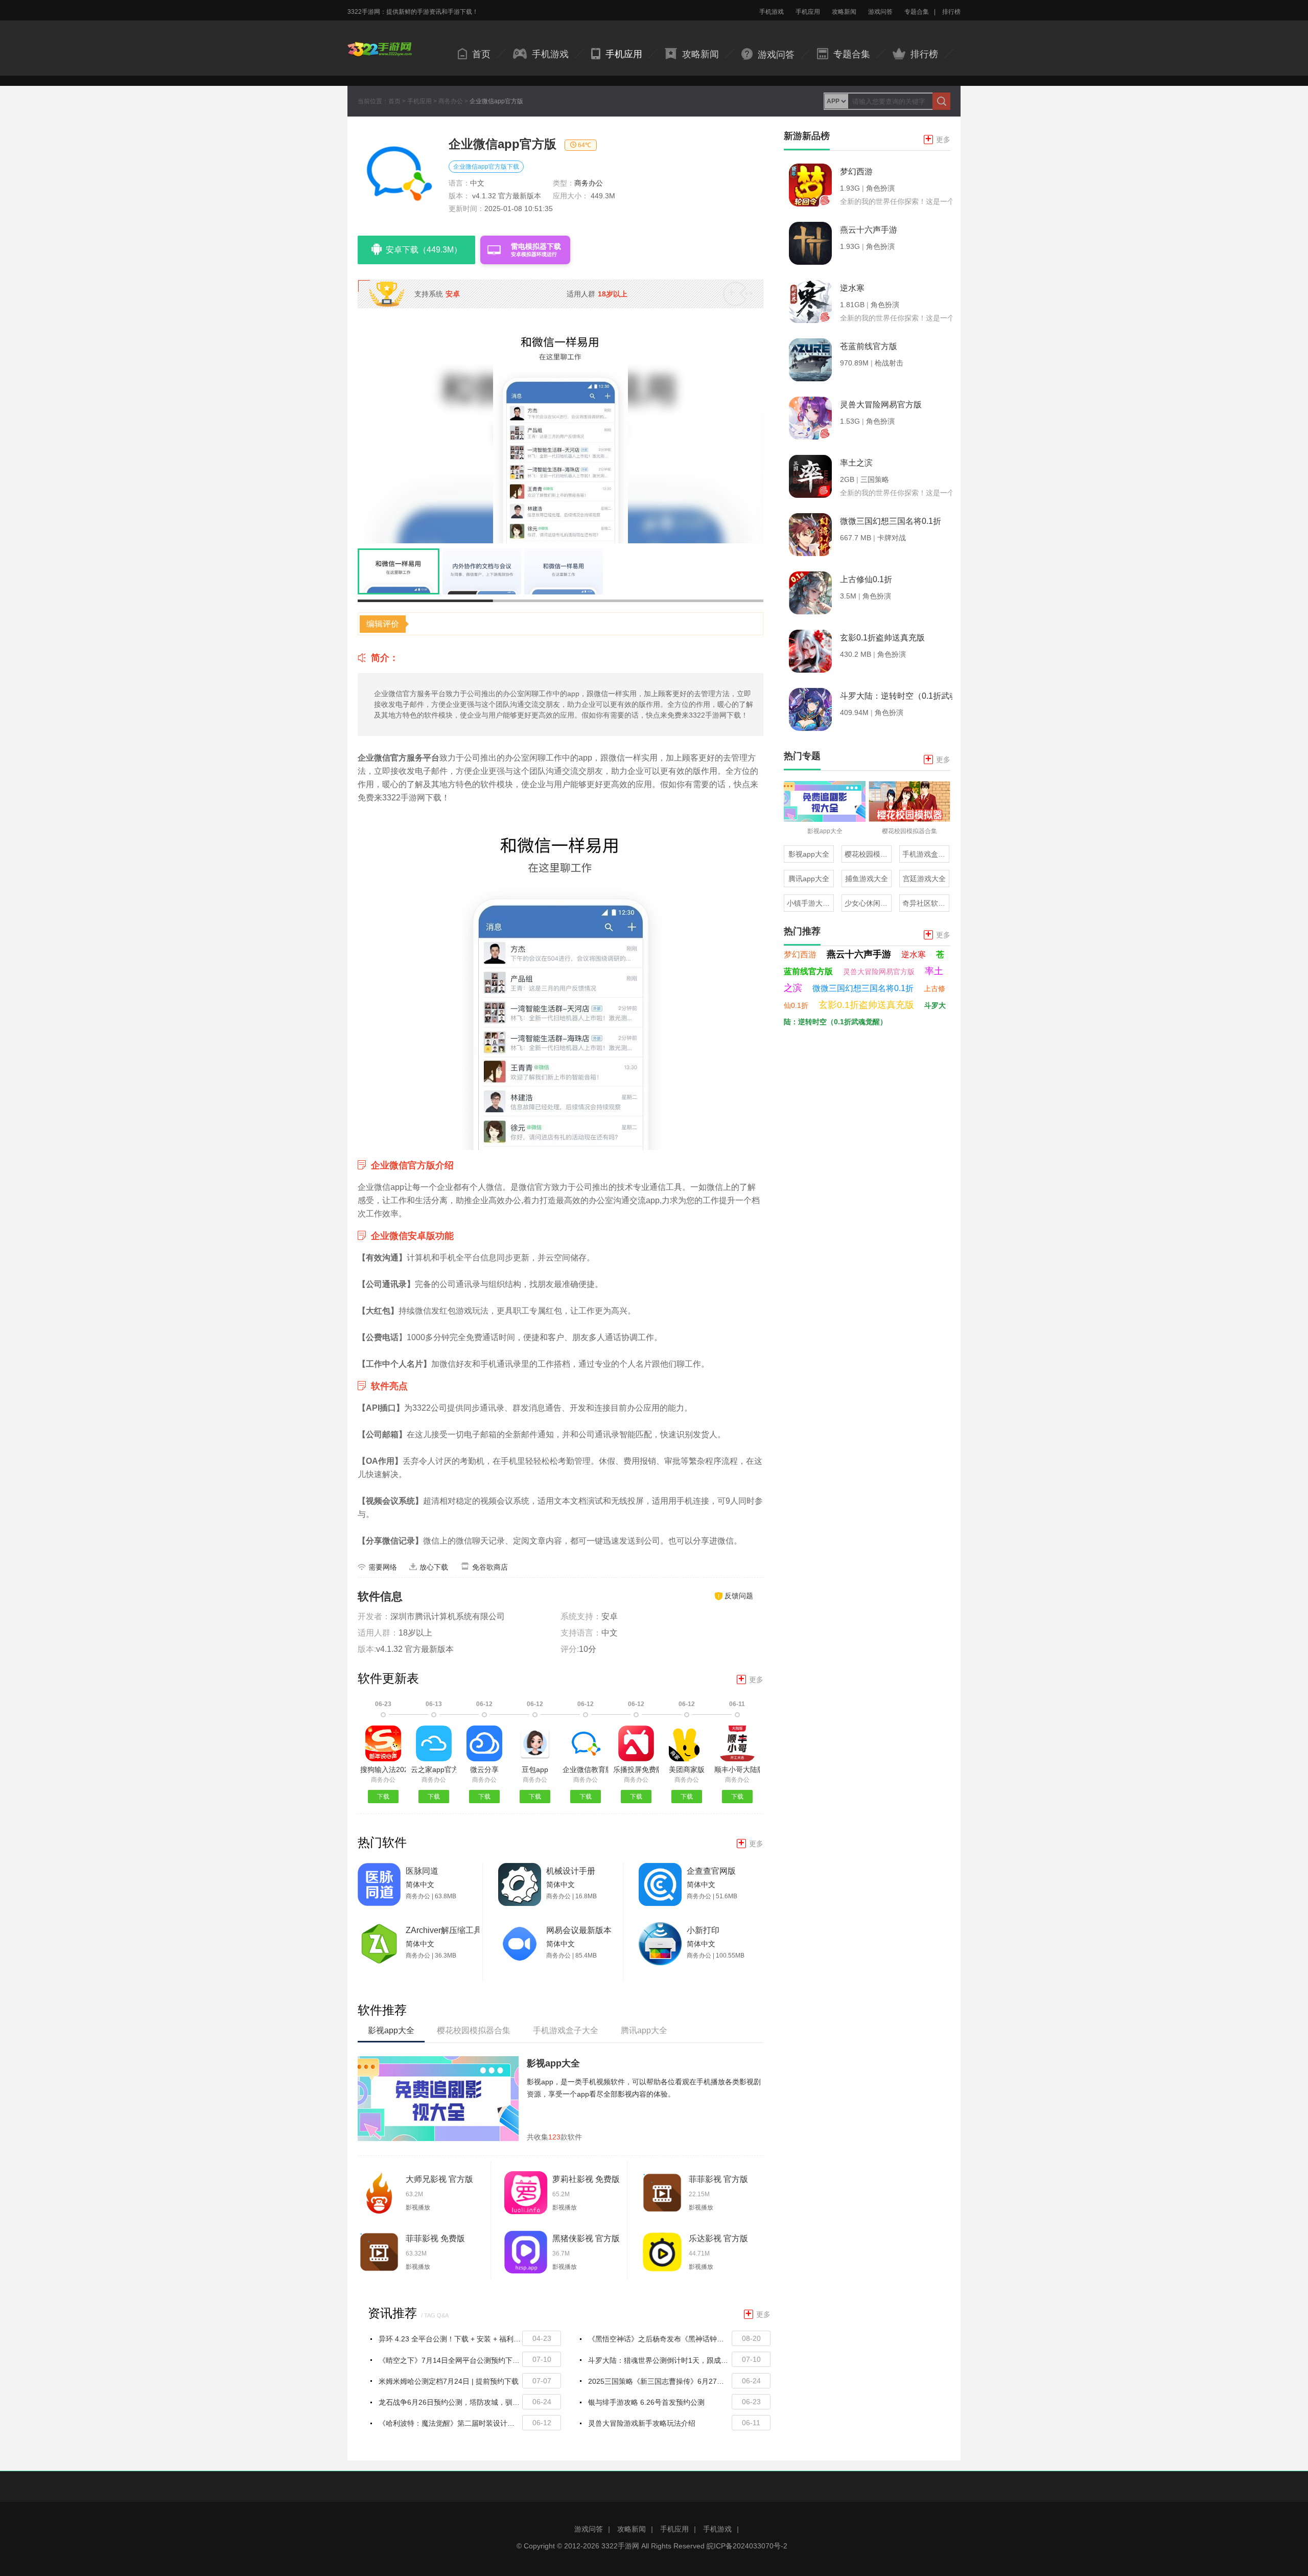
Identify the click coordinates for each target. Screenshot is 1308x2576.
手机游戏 (772, 12)
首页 (481, 54)
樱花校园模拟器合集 (868, 854)
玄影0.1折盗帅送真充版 (866, 1005)
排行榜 (951, 12)
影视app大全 (553, 2063)
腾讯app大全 (809, 879)
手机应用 (808, 12)
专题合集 (917, 12)
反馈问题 (739, 1596)
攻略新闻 (844, 12)
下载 (383, 1797)
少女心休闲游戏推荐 (868, 903)
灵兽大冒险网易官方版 (879, 972)
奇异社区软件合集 (926, 903)
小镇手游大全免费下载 (810, 903)
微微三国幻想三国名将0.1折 (863, 988)
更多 (751, 1679)
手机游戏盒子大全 (926, 854)
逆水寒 (914, 954)
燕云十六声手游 (859, 954)
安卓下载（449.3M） (424, 250)
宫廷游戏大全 (924, 879)
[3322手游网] (380, 42)
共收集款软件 (554, 2137)
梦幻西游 (800, 954)
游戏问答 (880, 12)
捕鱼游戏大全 (867, 879)
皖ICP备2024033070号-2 (747, 2546)
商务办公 (451, 101)
